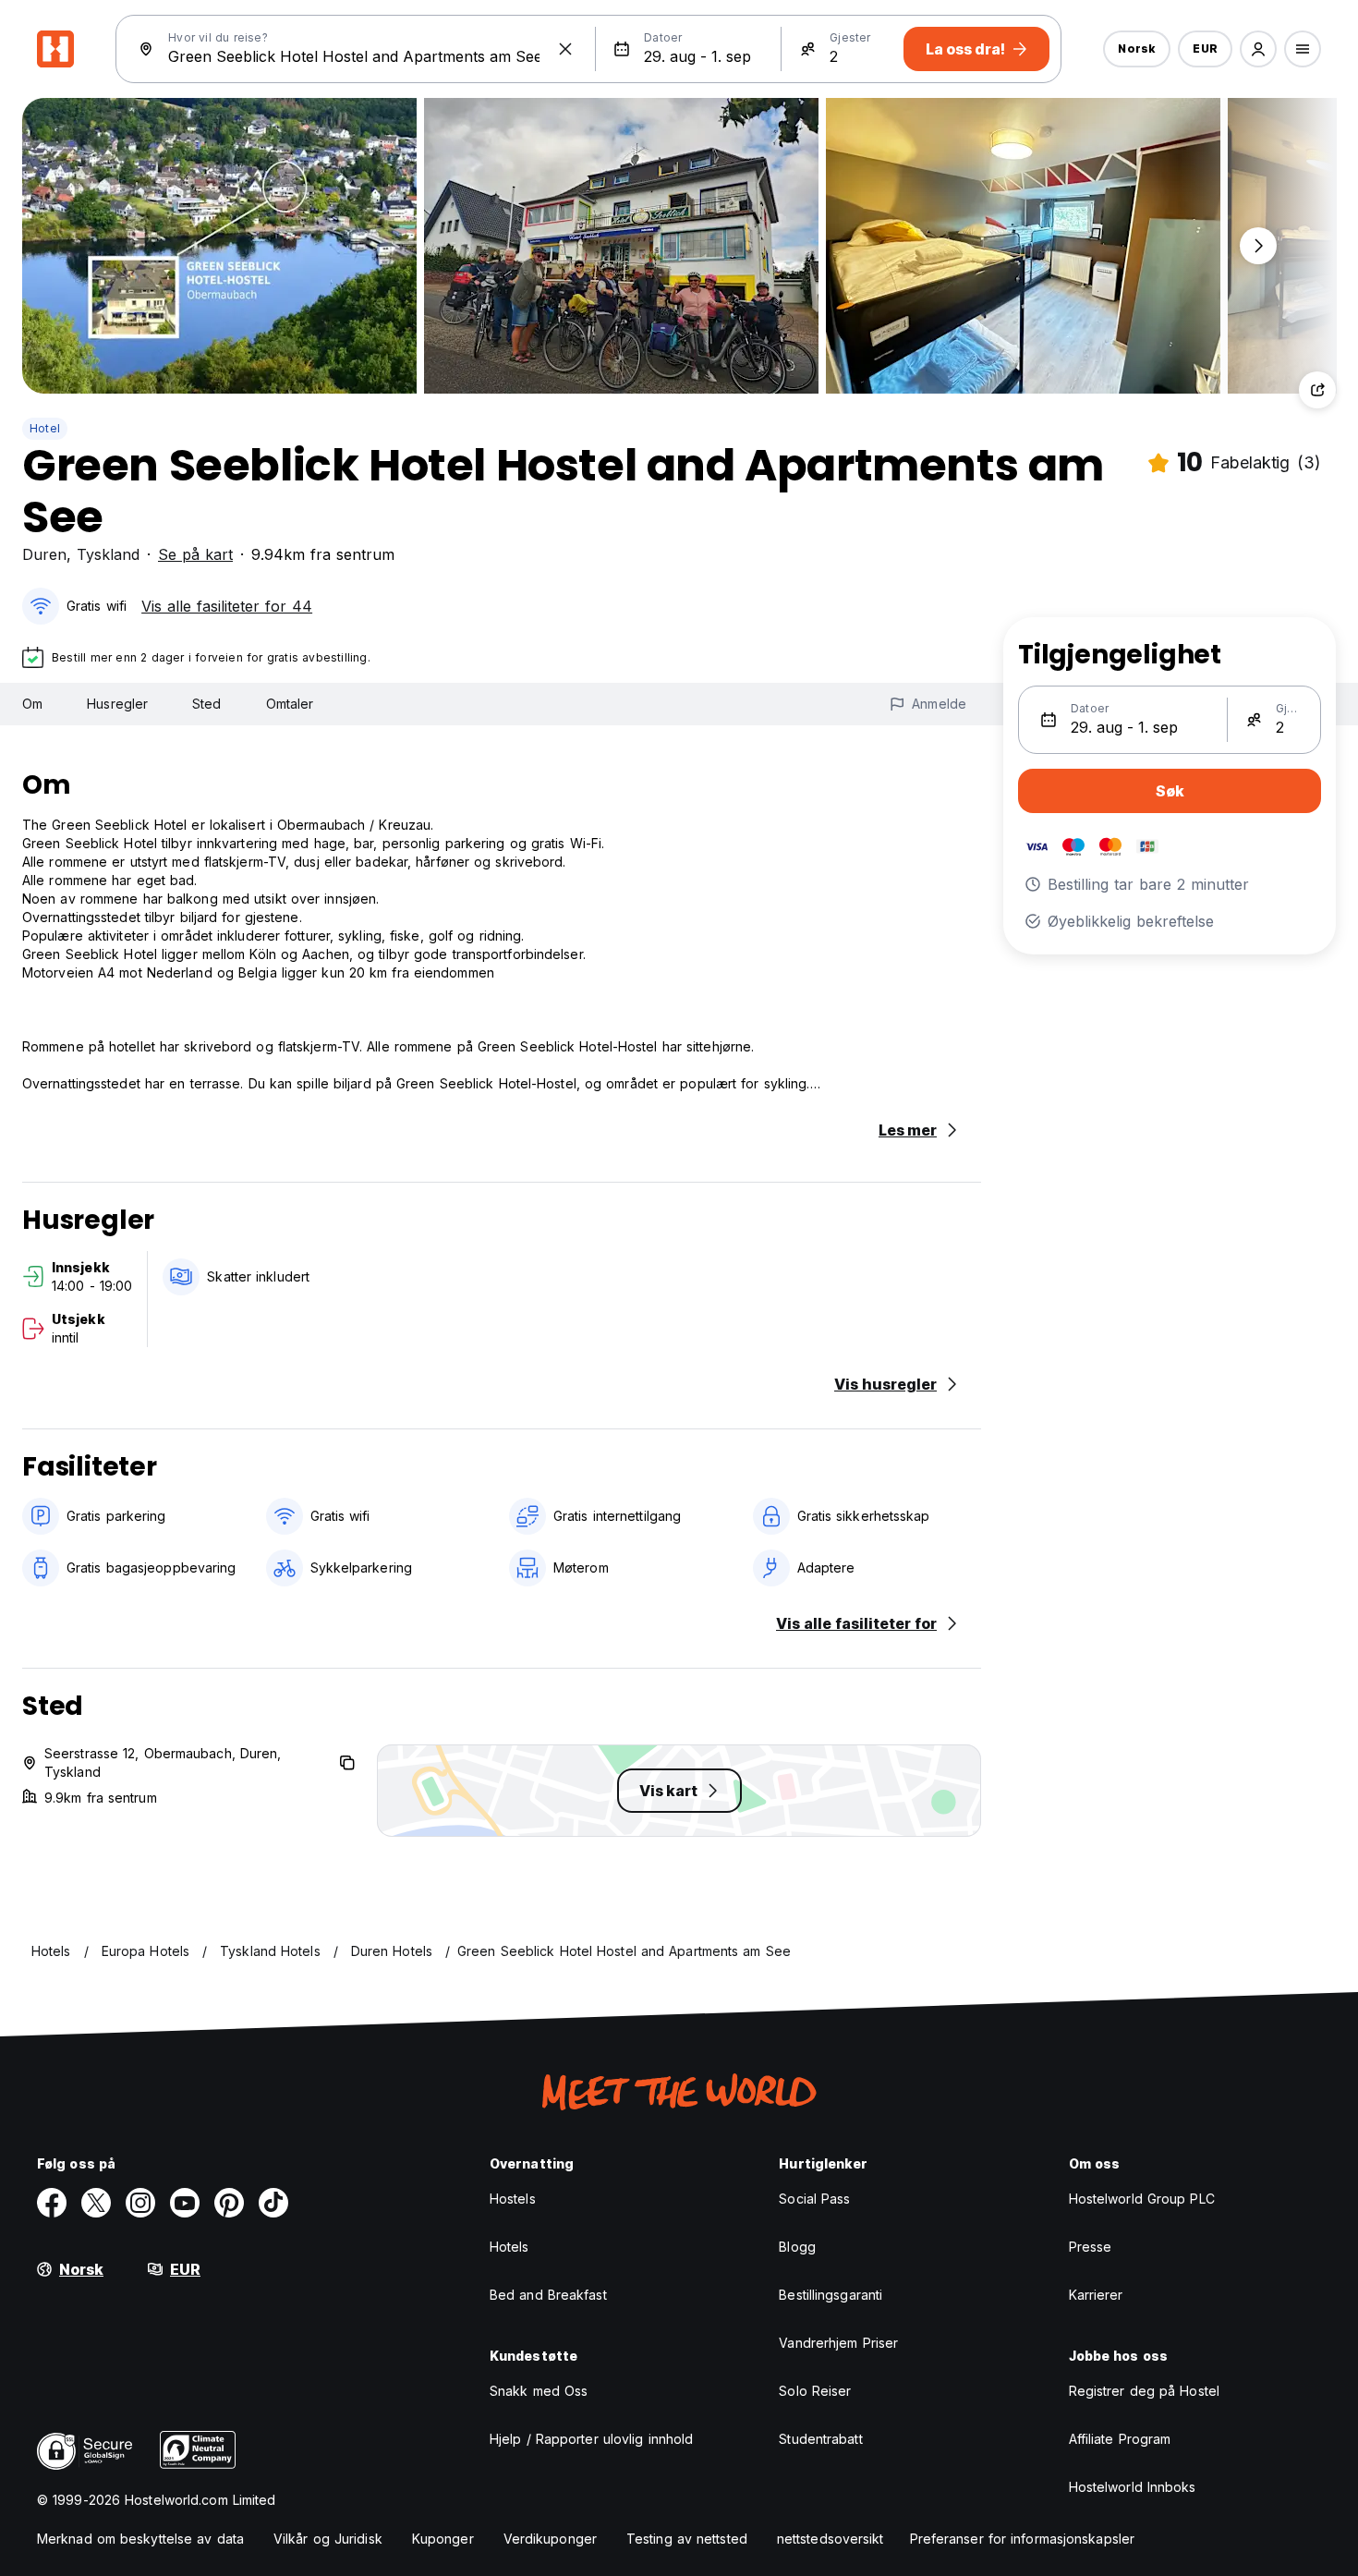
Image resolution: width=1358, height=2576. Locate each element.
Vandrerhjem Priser (838, 2343)
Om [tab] (32, 704)
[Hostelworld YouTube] (185, 2203)
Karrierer (1096, 2295)
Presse (1091, 2247)
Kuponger (443, 2539)
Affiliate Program (1120, 2439)
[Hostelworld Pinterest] (229, 2203)
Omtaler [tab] (290, 704)
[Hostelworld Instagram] (140, 2203)
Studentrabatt (820, 2439)
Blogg (797, 2247)
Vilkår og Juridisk (328, 2539)
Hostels (513, 2199)
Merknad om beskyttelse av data (140, 2539)
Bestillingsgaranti (831, 2295)
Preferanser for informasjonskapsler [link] (1023, 2539)
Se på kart (195, 554)
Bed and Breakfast (548, 2295)
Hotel (45, 428)
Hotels (509, 2247)
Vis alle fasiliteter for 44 (227, 606)
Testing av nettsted (687, 2539)
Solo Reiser (815, 2391)
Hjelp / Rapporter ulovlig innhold (591, 2439)
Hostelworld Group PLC (1142, 2199)
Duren (44, 554)
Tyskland (108, 554)
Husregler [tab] (117, 704)
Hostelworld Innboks (1133, 2487)
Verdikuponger (550, 2539)
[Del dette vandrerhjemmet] (1317, 390)
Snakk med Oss (539, 2391)
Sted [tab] (206, 704)
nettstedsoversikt (831, 2539)
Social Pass (814, 2199)
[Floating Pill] (1258, 246)
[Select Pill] (1258, 49)
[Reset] (565, 49)
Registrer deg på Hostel (1144, 2391)
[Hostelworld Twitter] (96, 2203)
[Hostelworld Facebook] (52, 2203)
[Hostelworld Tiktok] (273, 2203)
